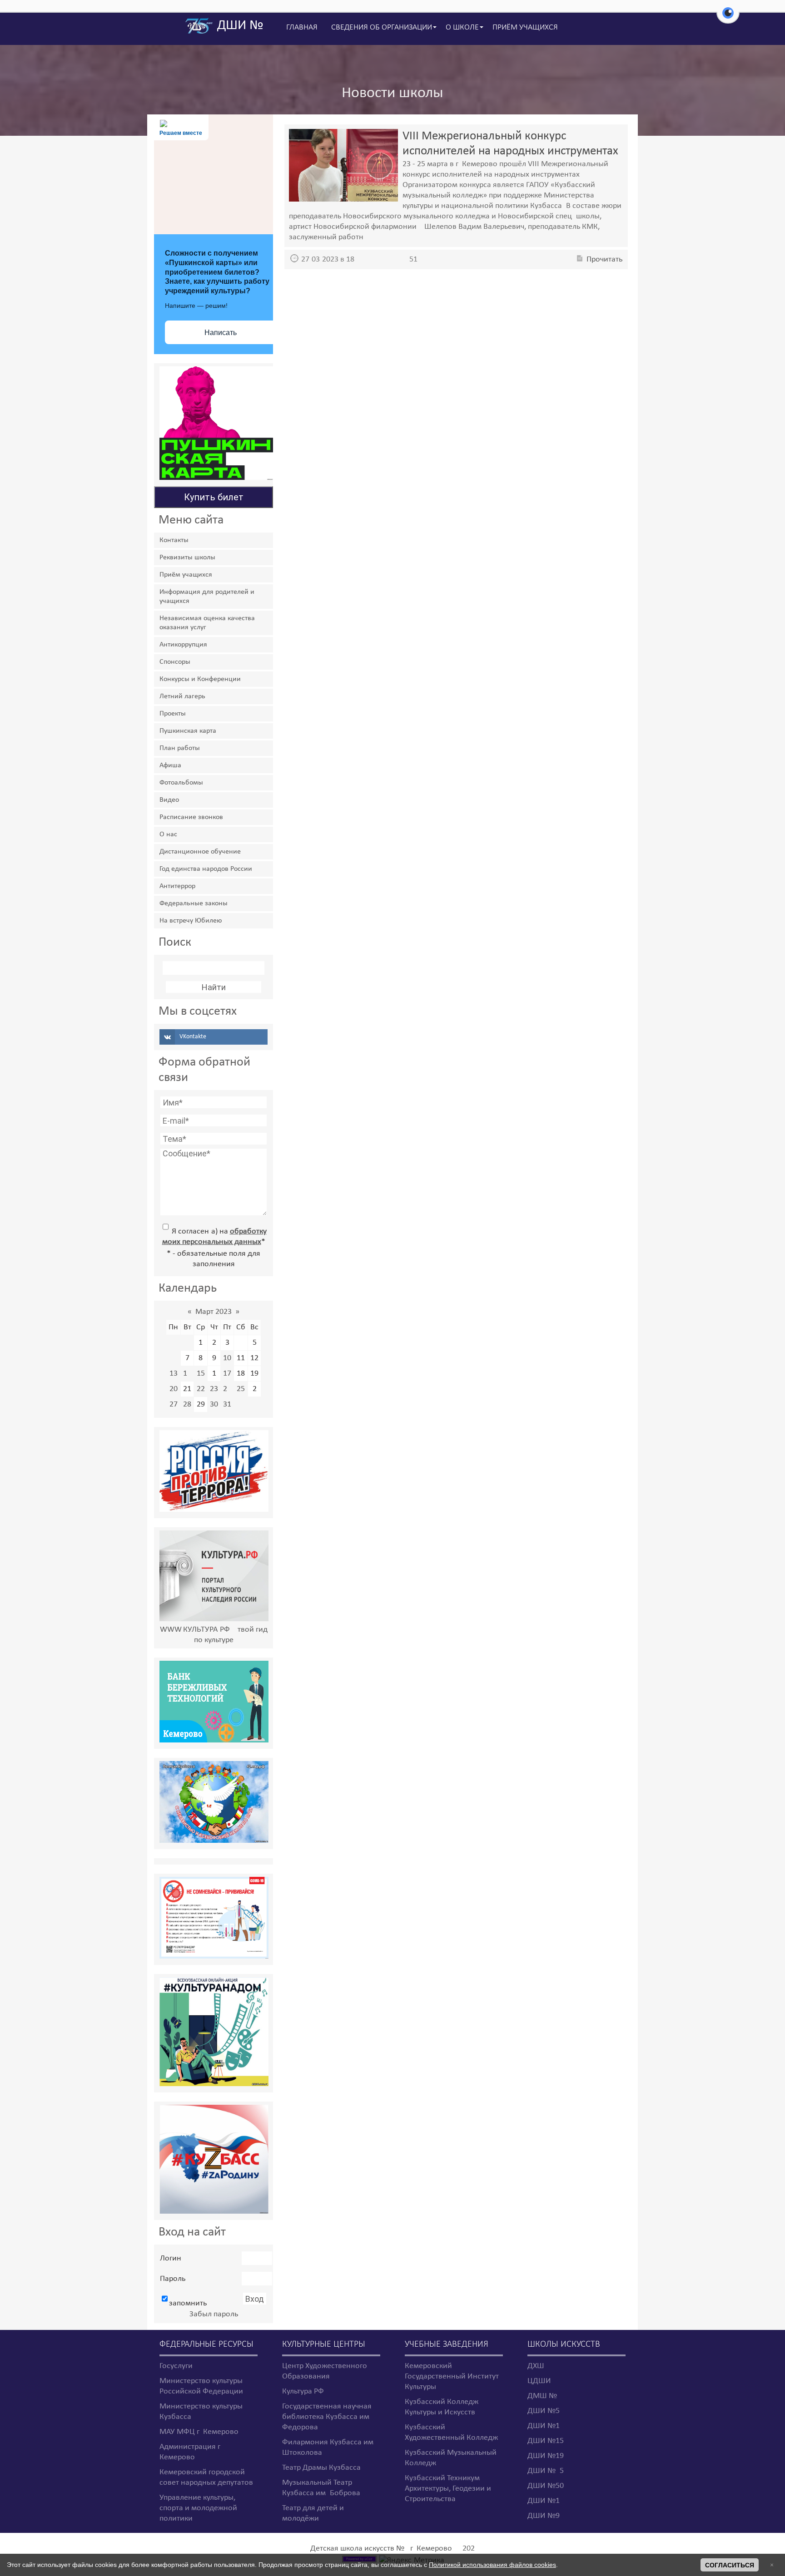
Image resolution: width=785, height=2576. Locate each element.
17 (227, 1374)
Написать (221, 333)
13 (174, 1374)
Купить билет (214, 497)
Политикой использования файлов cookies (492, 2565)
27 (174, 1404)
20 (174, 1389)
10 (227, 1358)
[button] (728, 18)
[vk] (214, 1037)
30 (214, 1404)
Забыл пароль (214, 2314)
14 (187, 1374)
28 (187, 1404)
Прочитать (604, 259)
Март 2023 (214, 1312)
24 (227, 1389)
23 (214, 1389)
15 (201, 1374)
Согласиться (730, 2565)
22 (201, 1389)
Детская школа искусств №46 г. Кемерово (381, 2549)
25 (241, 1389)
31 (227, 1404)
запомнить (188, 2303)
